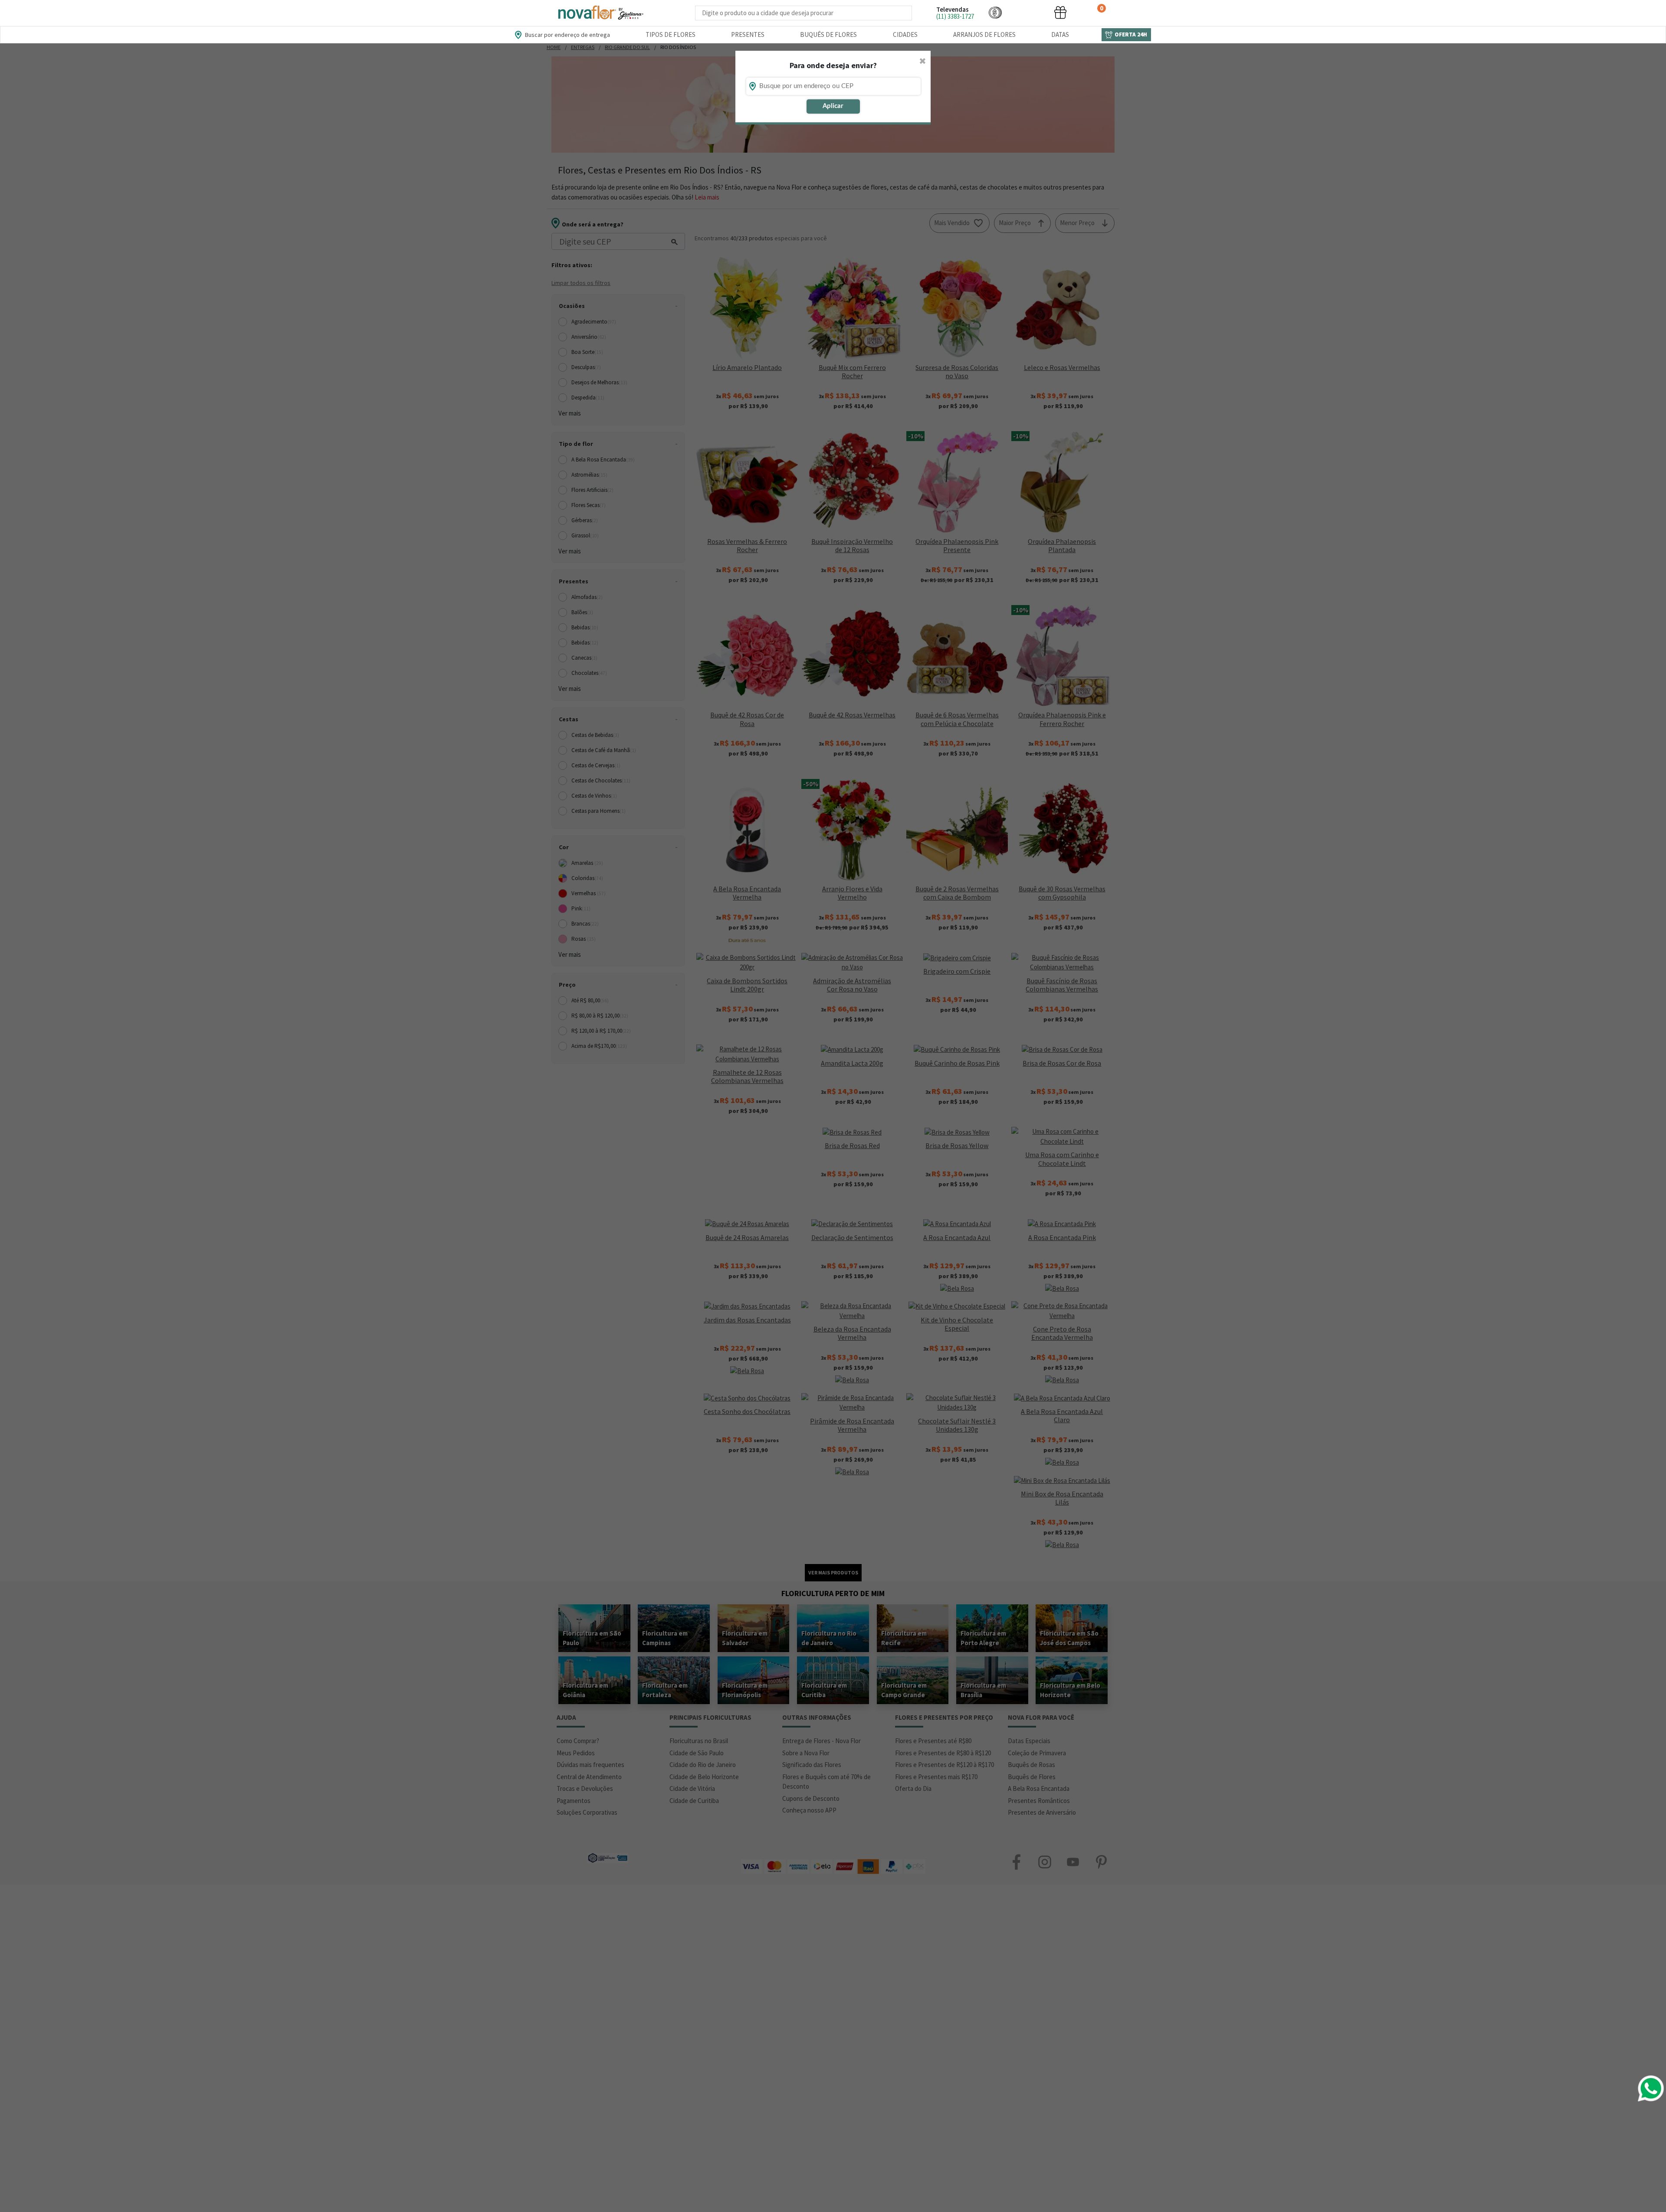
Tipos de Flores (671, 34)
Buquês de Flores (828, 34)
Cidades (905, 34)
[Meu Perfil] (1028, 12)
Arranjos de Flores (984, 34)
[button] (995, 12)
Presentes (748, 34)
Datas (1060, 34)
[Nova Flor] (600, 13)
